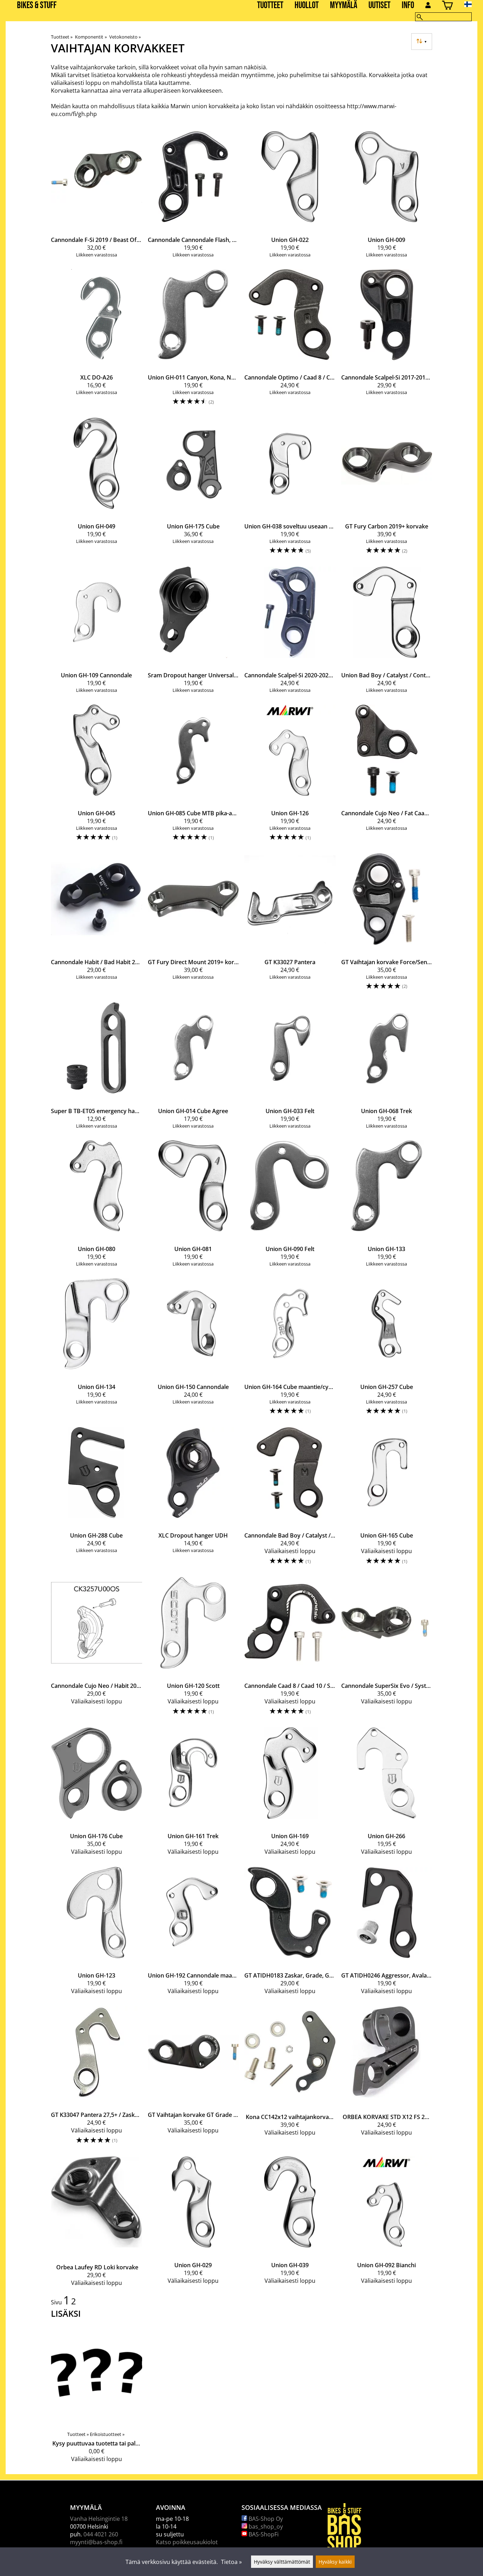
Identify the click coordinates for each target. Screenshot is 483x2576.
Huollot (307, 5)
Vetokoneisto (125, 37)
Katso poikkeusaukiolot (187, 2542)
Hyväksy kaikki (335, 2562)
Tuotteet (270, 5)
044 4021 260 (101, 2534)
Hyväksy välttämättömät (282, 2562)
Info (408, 5)
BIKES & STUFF (37, 5)
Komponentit (91, 37)
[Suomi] (474, 4)
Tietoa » (231, 2562)
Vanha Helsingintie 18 (99, 2519)
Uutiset (379, 5)
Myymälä (344, 5)
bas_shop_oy (265, 2526)
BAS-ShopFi (263, 2534)
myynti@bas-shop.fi (96, 2542)
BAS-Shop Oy (265, 2519)
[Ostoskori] (447, 6)
